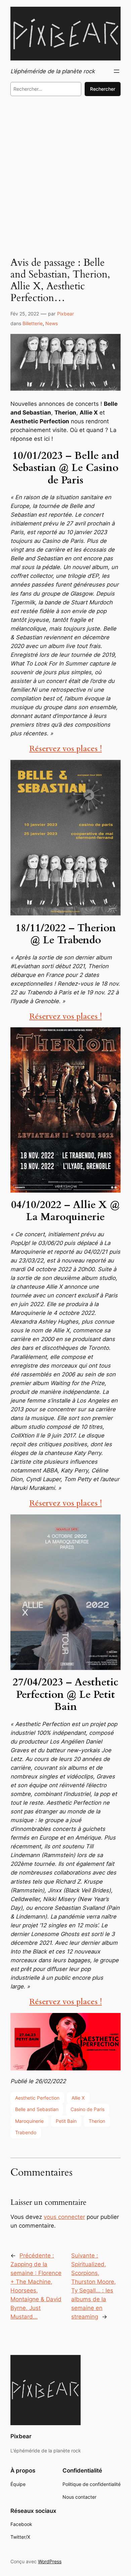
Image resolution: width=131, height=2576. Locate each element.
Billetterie (33, 323)
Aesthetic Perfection (37, 2098)
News (52, 323)
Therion (97, 2121)
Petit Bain (66, 2121)
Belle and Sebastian (37, 2109)
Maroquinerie (29, 2121)
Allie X (78, 2098)
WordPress (50, 2561)
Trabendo (26, 2132)
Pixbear (65, 314)
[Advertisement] (65, 175)
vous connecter (64, 2217)
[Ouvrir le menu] (117, 71)
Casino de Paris (88, 2109)
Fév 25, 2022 (25, 314)
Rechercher (103, 89)
